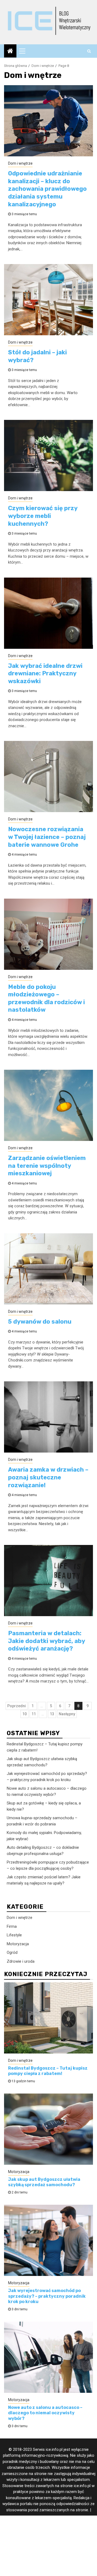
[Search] (89, 51)
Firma (12, 1926)
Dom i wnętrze (20, 163)
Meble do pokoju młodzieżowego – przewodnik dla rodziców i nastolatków (46, 998)
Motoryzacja (18, 1944)
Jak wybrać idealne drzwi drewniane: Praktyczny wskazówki (45, 673)
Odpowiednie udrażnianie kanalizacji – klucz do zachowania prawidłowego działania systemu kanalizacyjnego (47, 189)
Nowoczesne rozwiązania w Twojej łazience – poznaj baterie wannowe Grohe (47, 837)
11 (34, 1714)
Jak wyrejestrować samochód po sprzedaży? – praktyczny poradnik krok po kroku (47, 2296)
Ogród (12, 1952)
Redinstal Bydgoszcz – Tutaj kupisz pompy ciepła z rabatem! (48, 2071)
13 (52, 1714)
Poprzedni (17, 1706)
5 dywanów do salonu (40, 1322)
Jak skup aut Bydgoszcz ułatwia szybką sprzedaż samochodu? (44, 2182)
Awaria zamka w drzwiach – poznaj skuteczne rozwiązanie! (48, 1477)
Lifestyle (14, 1935)
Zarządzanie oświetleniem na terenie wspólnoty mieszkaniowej (47, 1166)
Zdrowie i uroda (21, 1961)
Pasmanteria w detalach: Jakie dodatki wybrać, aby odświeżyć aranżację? (46, 1641)
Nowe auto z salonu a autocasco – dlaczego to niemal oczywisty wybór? (45, 2413)
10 (25, 1714)
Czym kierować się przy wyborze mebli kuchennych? (43, 516)
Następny (67, 1714)
